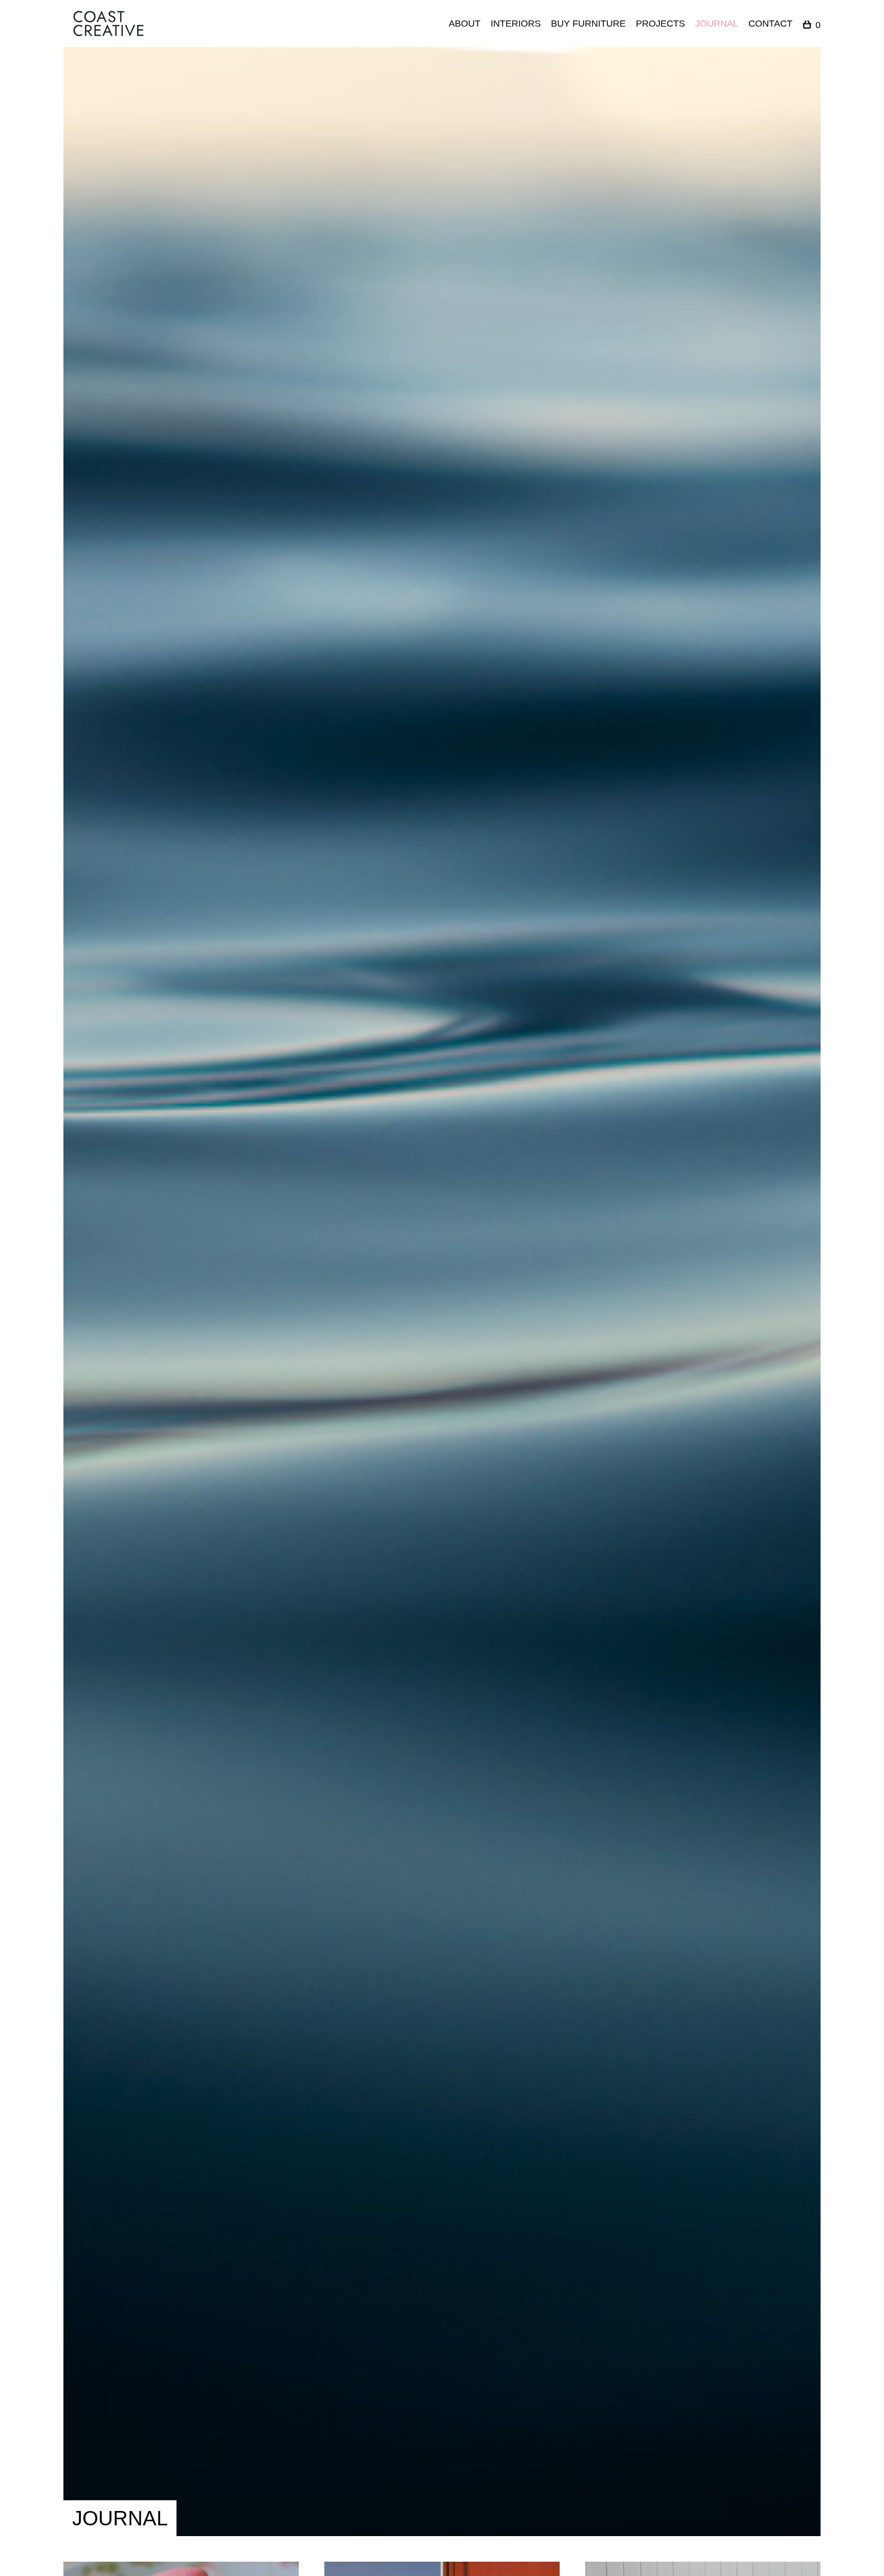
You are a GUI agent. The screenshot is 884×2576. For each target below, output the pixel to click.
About (465, 24)
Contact (770, 24)
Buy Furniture (588, 24)
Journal (717, 24)
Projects (660, 24)
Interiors (516, 24)
